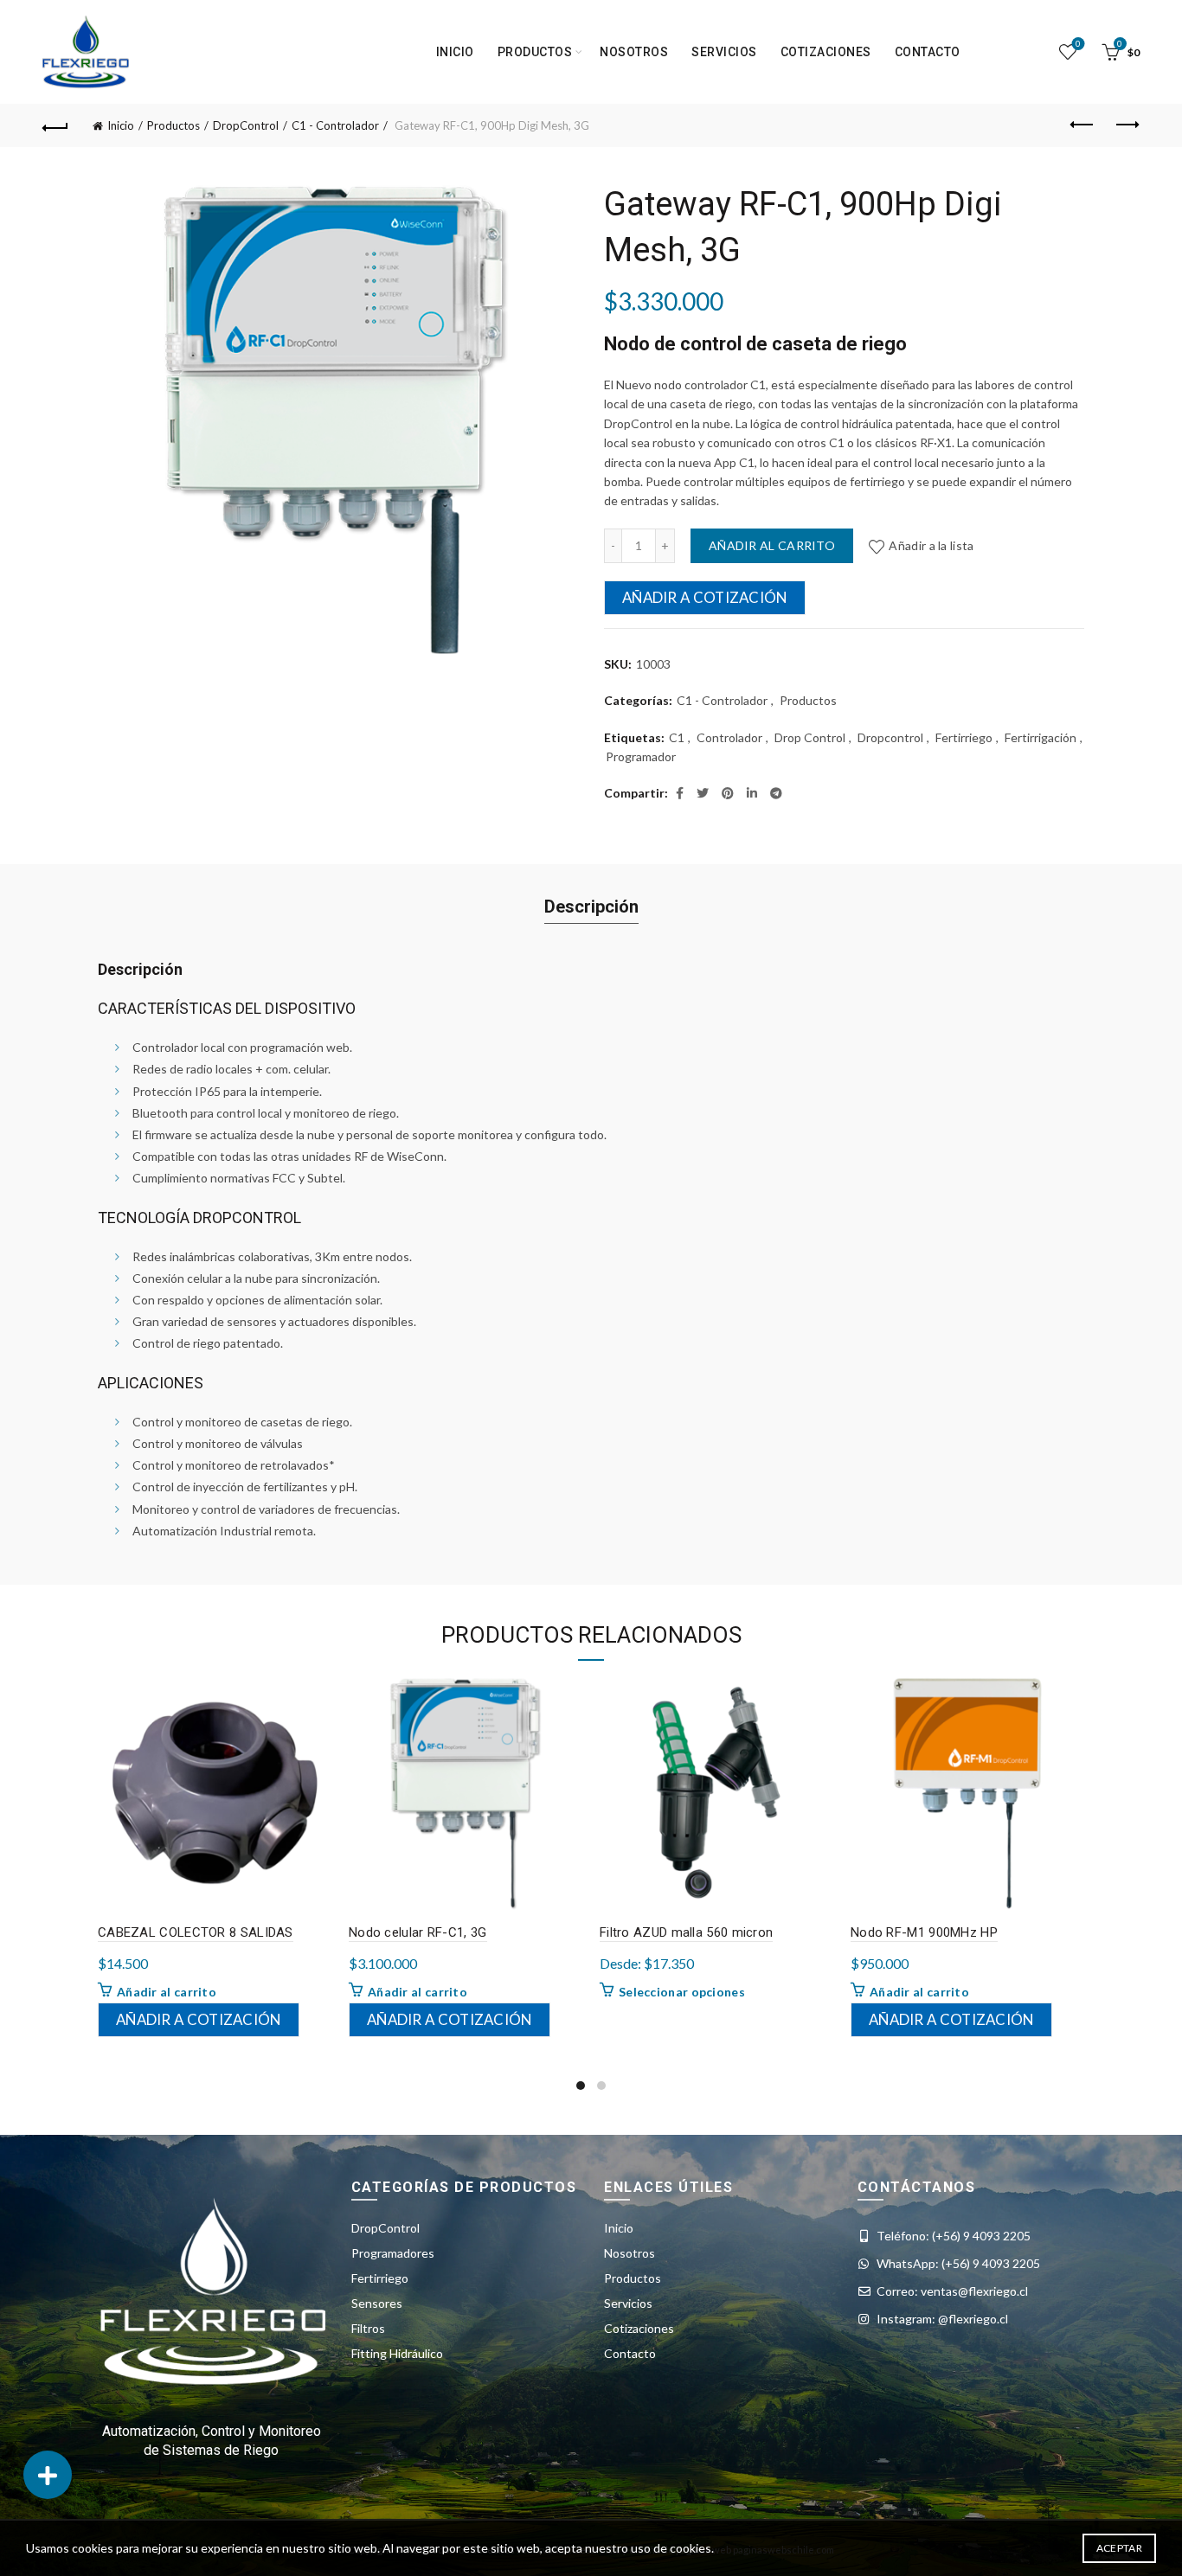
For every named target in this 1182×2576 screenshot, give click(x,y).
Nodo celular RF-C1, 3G (418, 1932)
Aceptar (1119, 2548)
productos (535, 52)
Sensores (377, 2303)
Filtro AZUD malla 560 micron (686, 1932)
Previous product (1083, 125)
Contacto (928, 52)
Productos (173, 125)
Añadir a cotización (705, 597)
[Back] (55, 125)
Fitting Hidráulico (397, 2353)
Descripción (591, 907)
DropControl (246, 125)
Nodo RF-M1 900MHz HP (924, 1932)
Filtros (368, 2328)
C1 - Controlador (335, 125)
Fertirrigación (1041, 737)
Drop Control (810, 737)
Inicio (455, 52)
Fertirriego (964, 737)
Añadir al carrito (772, 545)
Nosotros (634, 52)
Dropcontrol (890, 737)
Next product (1127, 125)
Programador (641, 756)
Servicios (724, 52)
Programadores (393, 2253)
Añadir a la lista (931, 545)
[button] (48, 2475)
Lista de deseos (1078, 44)
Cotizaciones (826, 52)
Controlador (729, 737)
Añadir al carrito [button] (167, 1992)
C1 (677, 737)
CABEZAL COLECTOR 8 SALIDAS (196, 1932)
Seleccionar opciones (682, 1992)
